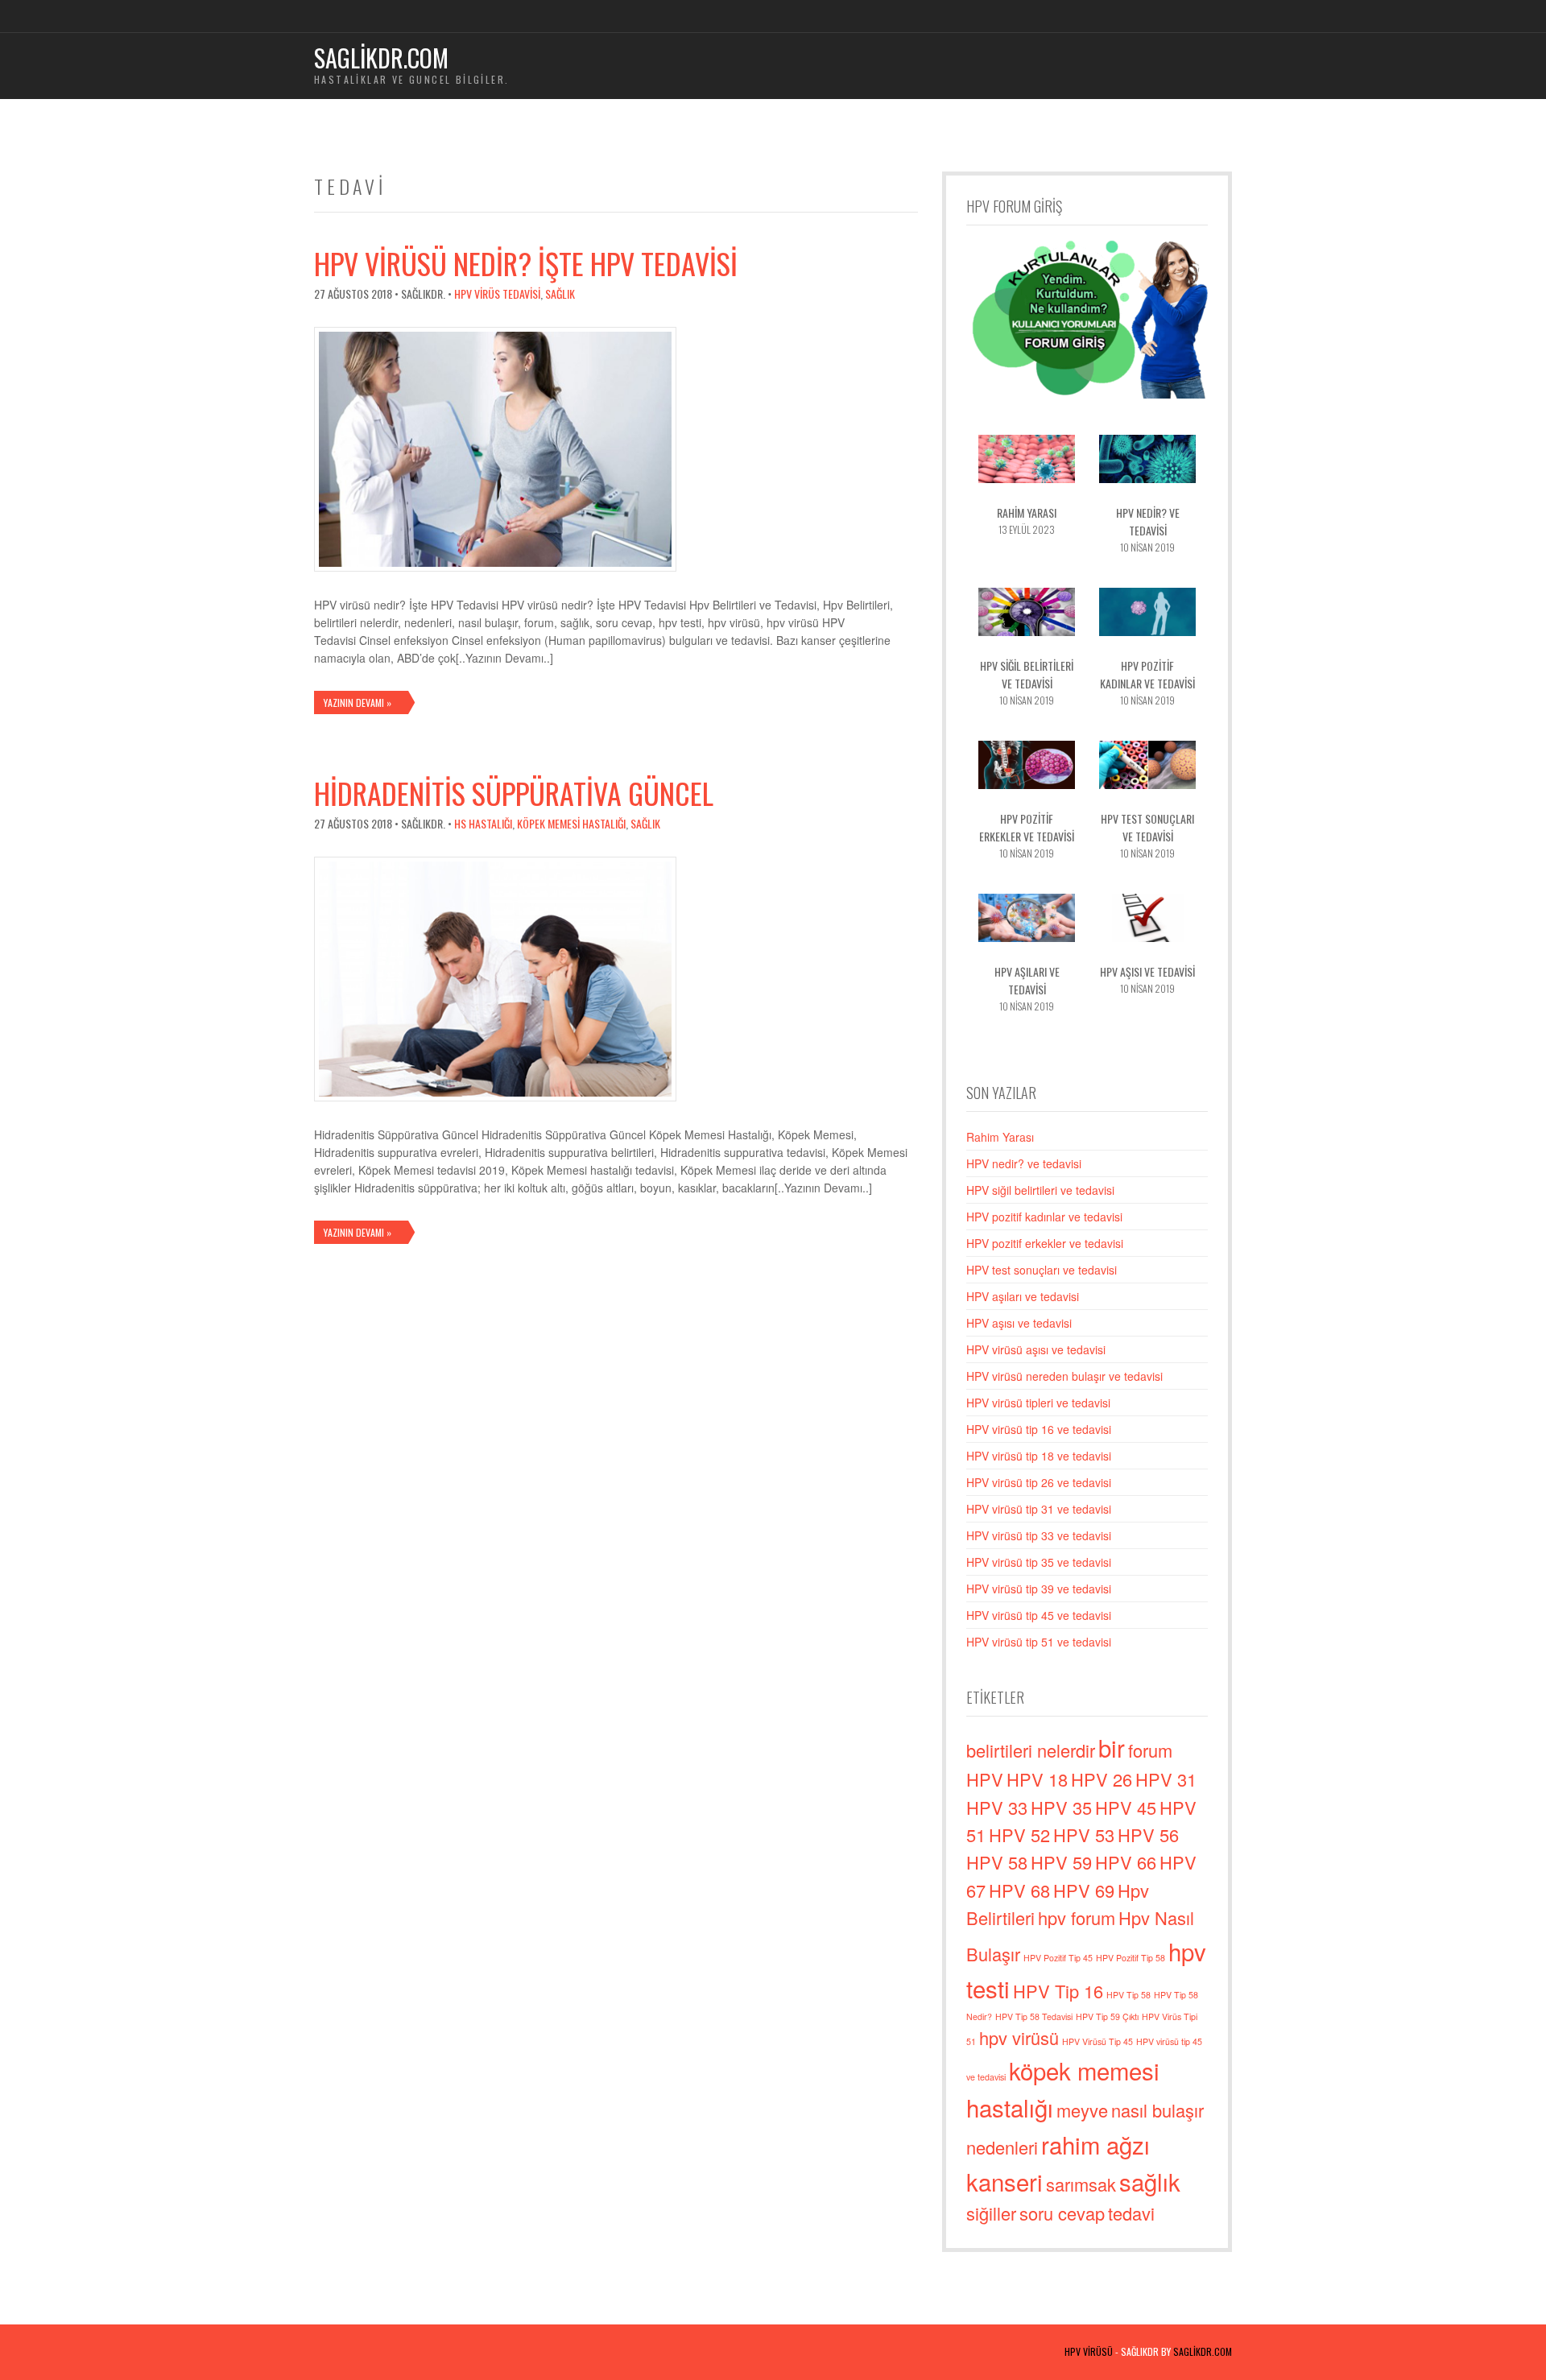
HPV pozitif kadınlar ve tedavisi (1044, 1217)
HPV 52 (1019, 1835)
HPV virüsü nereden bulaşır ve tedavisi (1064, 1376)
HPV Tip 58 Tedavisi (1034, 2016)
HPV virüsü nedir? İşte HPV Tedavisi (526, 263)
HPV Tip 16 (1058, 1991)
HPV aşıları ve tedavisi (1023, 1296)
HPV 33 (997, 1807)
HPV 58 (997, 1862)
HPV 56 (1148, 1835)
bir (1112, 1747)
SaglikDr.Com (381, 58)
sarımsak (1081, 2184)
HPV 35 (1061, 1807)
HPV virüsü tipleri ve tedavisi (1038, 1403)
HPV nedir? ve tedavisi (1024, 1163)
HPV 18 (1037, 1779)
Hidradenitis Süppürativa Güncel (514, 793)
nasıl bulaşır (1157, 2110)
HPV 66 (1126, 1862)
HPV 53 (1084, 1835)
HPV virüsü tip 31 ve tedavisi (1039, 1509)
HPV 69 (1084, 1890)
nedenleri (1002, 2147)
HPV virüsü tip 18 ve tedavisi (1039, 1456)
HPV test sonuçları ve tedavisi (1042, 1270)
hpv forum (1077, 1917)
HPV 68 (1019, 1890)
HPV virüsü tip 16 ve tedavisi (1039, 1429)
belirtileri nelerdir (1031, 1750)
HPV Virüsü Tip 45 (1097, 2041)
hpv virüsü (1019, 2037)
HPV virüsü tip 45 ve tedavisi (1039, 1615)
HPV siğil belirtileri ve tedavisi (1040, 1190)
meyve (1082, 2110)
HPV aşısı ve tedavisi (1019, 1323)
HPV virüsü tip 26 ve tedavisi (1039, 1482)
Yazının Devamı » (358, 702)
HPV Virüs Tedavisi (497, 293)
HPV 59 (1061, 1862)
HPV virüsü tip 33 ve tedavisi (1039, 1535)
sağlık (1150, 2181)
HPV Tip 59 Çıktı (1107, 2016)
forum (1150, 1750)
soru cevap (1062, 2213)
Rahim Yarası (1000, 1137)
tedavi (1131, 2213)
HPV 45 (1126, 1807)
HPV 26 (1102, 1779)
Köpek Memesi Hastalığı (571, 823)
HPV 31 (1166, 1779)
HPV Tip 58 (1128, 1995)
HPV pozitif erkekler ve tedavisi (1045, 1243)
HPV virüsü (1089, 2351)
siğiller (991, 2213)
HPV (985, 1779)
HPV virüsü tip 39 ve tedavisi (1039, 1589)
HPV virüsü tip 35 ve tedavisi (1039, 1562)
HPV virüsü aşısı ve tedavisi (1036, 1349)
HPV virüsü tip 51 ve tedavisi (1039, 1642)
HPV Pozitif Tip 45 (1058, 1958)
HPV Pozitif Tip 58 (1131, 1958)
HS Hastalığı (483, 823)
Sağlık (560, 293)
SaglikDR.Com (1203, 2351)
